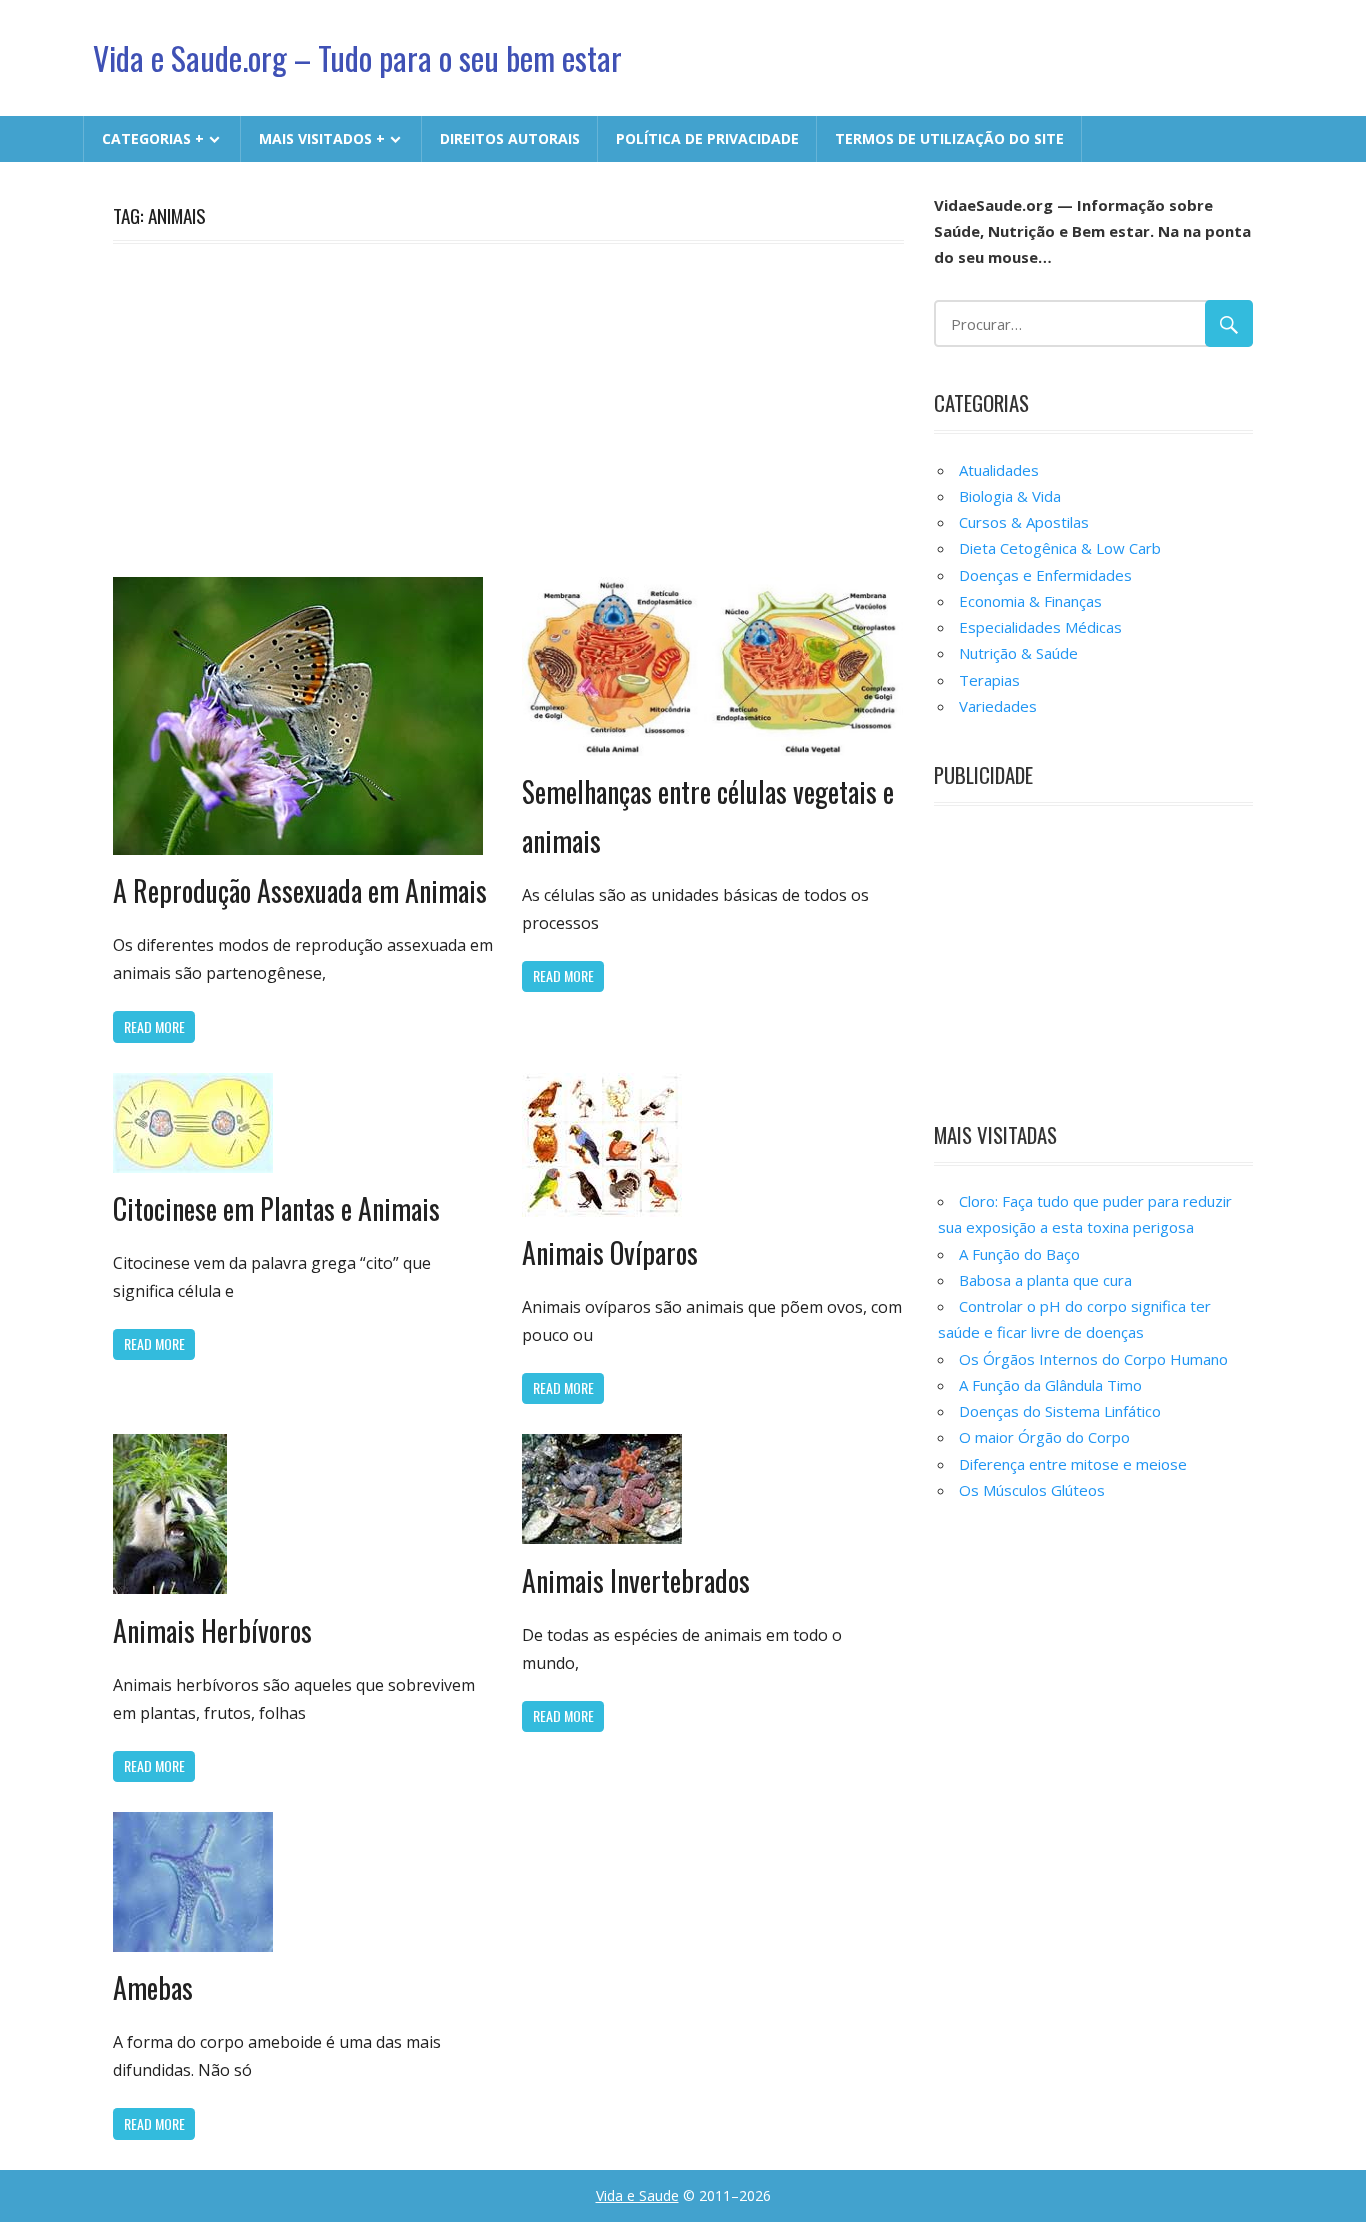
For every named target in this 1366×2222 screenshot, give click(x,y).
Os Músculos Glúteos (1032, 1490)
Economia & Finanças (1030, 601)
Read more (154, 1026)
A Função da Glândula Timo (1050, 1385)
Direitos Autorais (510, 138)
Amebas (153, 1987)
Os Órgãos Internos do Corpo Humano (1093, 1359)
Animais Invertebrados (636, 1580)
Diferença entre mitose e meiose (1073, 1464)
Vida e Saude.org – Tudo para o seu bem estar (357, 57)
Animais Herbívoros (212, 1630)
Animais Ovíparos (610, 1252)
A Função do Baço (1019, 1254)
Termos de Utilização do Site (949, 138)
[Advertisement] (508, 407)
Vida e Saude (637, 2195)
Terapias (989, 680)
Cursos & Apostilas (1024, 522)
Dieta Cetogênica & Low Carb (1060, 548)
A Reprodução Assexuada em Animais (300, 890)
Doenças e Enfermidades (1045, 575)
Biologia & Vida (1010, 496)
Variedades (998, 706)
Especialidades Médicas (1040, 627)
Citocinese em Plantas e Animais (276, 1208)
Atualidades (999, 470)
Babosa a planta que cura (1045, 1280)
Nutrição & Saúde (1018, 653)
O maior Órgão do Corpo (1044, 1437)
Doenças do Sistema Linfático (1060, 1411)
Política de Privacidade (707, 138)
